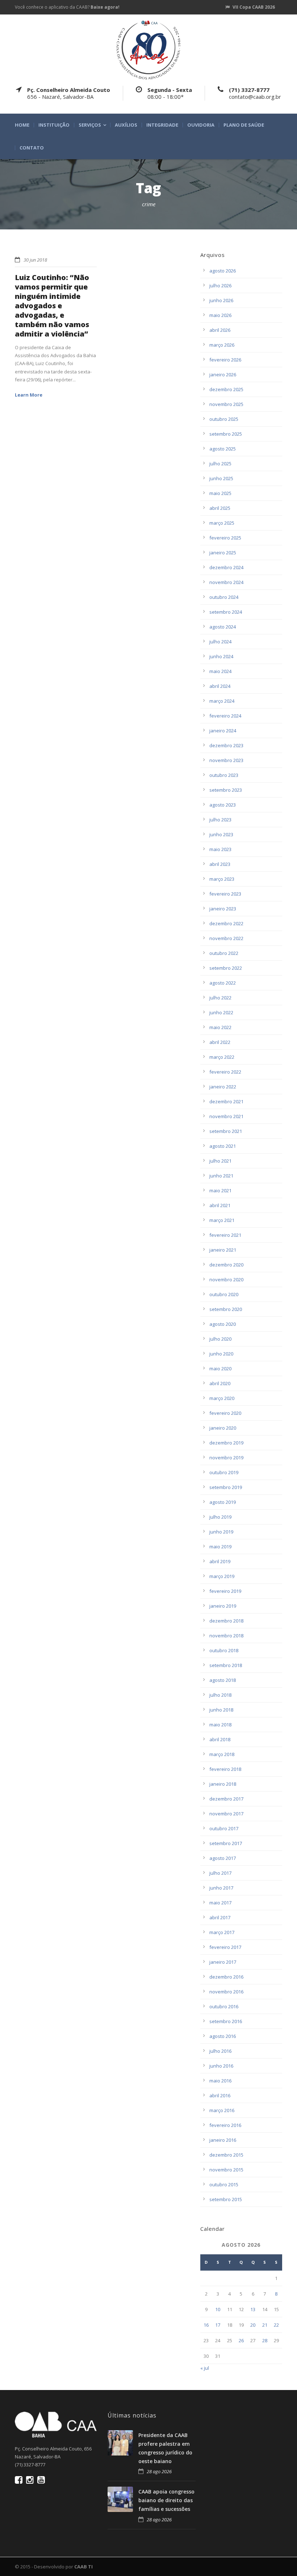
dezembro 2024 (226, 567)
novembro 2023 (226, 760)
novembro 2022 (226, 938)
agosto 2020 (223, 1324)
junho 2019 (221, 1532)
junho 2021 (221, 1176)
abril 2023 (220, 864)
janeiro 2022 (223, 1087)
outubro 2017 (224, 1828)
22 (276, 2325)
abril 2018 (220, 1739)
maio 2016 (220, 2081)
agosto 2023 (223, 805)
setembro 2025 (226, 434)
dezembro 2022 (226, 923)
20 (253, 2325)
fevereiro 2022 (225, 1072)
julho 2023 (220, 820)
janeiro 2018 (223, 1784)
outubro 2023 (224, 775)
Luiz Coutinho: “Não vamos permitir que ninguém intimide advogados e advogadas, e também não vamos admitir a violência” (52, 306)
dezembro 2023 (226, 745)
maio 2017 (220, 1903)
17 (218, 2325)
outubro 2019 (224, 1472)
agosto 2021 (223, 1146)
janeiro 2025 (223, 553)
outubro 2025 (224, 419)
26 (241, 2340)
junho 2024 (221, 656)
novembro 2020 (226, 1279)
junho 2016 (221, 2066)
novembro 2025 (226, 404)
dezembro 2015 (226, 2155)
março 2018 (222, 1754)
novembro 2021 (226, 1116)
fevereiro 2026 (225, 360)
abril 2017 (220, 1917)
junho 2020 (221, 1354)
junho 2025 (221, 478)
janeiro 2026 (223, 375)
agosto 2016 (223, 2036)
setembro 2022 (226, 968)
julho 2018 (220, 1695)
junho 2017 (221, 1888)
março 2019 (222, 1576)
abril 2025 (220, 508)
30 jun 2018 (35, 260)
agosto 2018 (223, 1680)
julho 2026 (220, 285)
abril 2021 (220, 1205)
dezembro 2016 (226, 1977)
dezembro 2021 (226, 1101)
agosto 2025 (223, 449)
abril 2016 (220, 2095)
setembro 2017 (226, 1843)
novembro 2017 (226, 1814)
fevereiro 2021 (225, 1235)
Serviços (90, 125)
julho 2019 (220, 1517)
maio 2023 (220, 849)
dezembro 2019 (226, 1443)
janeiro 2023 (223, 909)
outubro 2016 (224, 2006)
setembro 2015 (226, 2199)
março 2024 (222, 701)
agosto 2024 (223, 627)
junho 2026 (221, 300)
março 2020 (222, 1398)
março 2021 (222, 1220)
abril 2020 (220, 1383)
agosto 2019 (223, 1502)
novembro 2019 (226, 1458)
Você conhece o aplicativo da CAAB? (67, 7)
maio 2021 (220, 1190)
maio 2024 (220, 671)
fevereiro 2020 (225, 1413)
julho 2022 (220, 998)
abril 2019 (220, 1561)
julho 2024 (220, 642)
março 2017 (222, 1932)
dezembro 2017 (226, 1799)
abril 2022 (220, 1042)
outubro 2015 (224, 2184)
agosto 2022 (223, 983)
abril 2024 (220, 686)
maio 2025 (220, 493)
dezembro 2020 (226, 1265)
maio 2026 (220, 315)
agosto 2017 (223, 1858)
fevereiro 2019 (225, 1591)
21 (265, 2325)
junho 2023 (221, 834)
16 (206, 2325)
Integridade (162, 125)
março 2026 (222, 345)
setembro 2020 (226, 1309)
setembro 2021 (226, 1131)
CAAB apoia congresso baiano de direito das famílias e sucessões (166, 2500)
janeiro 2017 (223, 1962)
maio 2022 (220, 1027)
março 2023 (222, 879)
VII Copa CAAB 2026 (254, 7)
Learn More (29, 395)
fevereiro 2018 (225, 1769)
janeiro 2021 (223, 1250)
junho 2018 (221, 1710)
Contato (32, 148)
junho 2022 (221, 1012)
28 (265, 2340)
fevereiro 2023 (225, 894)
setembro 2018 (226, 1665)
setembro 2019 (226, 1487)
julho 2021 (220, 1161)
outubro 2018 (224, 1650)
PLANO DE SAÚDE (244, 125)
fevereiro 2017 (225, 1947)
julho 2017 (220, 1873)
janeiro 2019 (223, 1606)
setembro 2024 (226, 612)
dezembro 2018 (226, 1621)
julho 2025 (220, 464)
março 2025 (222, 523)
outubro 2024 (224, 597)
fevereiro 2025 (225, 538)
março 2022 (222, 1057)
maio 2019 (220, 1547)
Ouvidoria (201, 125)
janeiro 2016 (223, 2140)
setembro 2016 (226, 2021)
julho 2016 (220, 2051)
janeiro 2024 (223, 731)
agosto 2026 (223, 271)
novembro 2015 (226, 2170)
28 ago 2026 (159, 2471)
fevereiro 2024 (225, 716)
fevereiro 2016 (225, 2125)
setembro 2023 (226, 790)
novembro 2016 (226, 1992)
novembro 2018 (226, 1636)
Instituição (54, 125)
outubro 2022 (224, 953)
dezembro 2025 (226, 389)
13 (253, 2309)
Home (22, 125)
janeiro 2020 (223, 1428)
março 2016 (222, 2110)
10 (218, 2309)
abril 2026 (220, 330)
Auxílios (126, 125)
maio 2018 (220, 1725)
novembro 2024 (226, 582)
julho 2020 (220, 1339)
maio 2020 (220, 1369)
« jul (205, 2368)
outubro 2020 (224, 1294)
